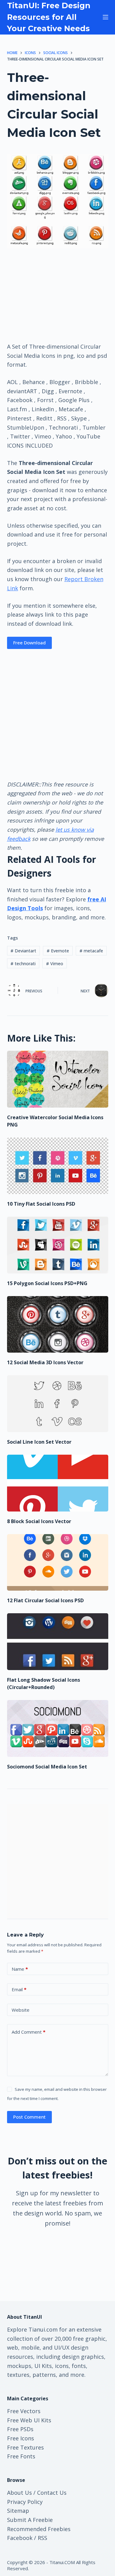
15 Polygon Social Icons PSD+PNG (47, 1283)
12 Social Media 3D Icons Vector (45, 1362)
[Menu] (105, 17)
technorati (23, 964)
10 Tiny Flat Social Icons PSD (41, 1204)
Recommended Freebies (39, 2529)
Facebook (20, 2538)
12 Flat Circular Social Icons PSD (45, 1600)
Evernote (58, 951)
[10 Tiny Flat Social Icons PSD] (58, 1166)
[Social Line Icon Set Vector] (58, 1404)
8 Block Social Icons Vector (39, 1521)
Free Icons (21, 2438)
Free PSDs (20, 2429)
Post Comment (29, 2117)
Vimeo (55, 964)
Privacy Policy (25, 2502)
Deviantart (23, 951)
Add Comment (29, 2032)
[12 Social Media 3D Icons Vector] (58, 1325)
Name (20, 1969)
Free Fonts (21, 2456)
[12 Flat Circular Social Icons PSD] (58, 1563)
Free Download (29, 643)
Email (19, 1989)
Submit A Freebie (30, 2520)
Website (21, 2010)
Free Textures (25, 2447)
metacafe (91, 951)
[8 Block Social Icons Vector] (58, 1483)
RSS (42, 2538)
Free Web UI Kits (29, 2420)
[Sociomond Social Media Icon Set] (58, 1728)
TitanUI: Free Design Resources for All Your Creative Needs (49, 17)
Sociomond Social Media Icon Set (47, 1767)
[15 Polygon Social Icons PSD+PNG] (58, 1245)
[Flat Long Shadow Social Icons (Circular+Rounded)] (58, 1642)
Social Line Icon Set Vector (39, 1442)
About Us (19, 2493)
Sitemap (18, 2511)
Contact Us (52, 2493)
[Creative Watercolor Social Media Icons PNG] (58, 1079)
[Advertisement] (58, 295)
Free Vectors (24, 2411)
